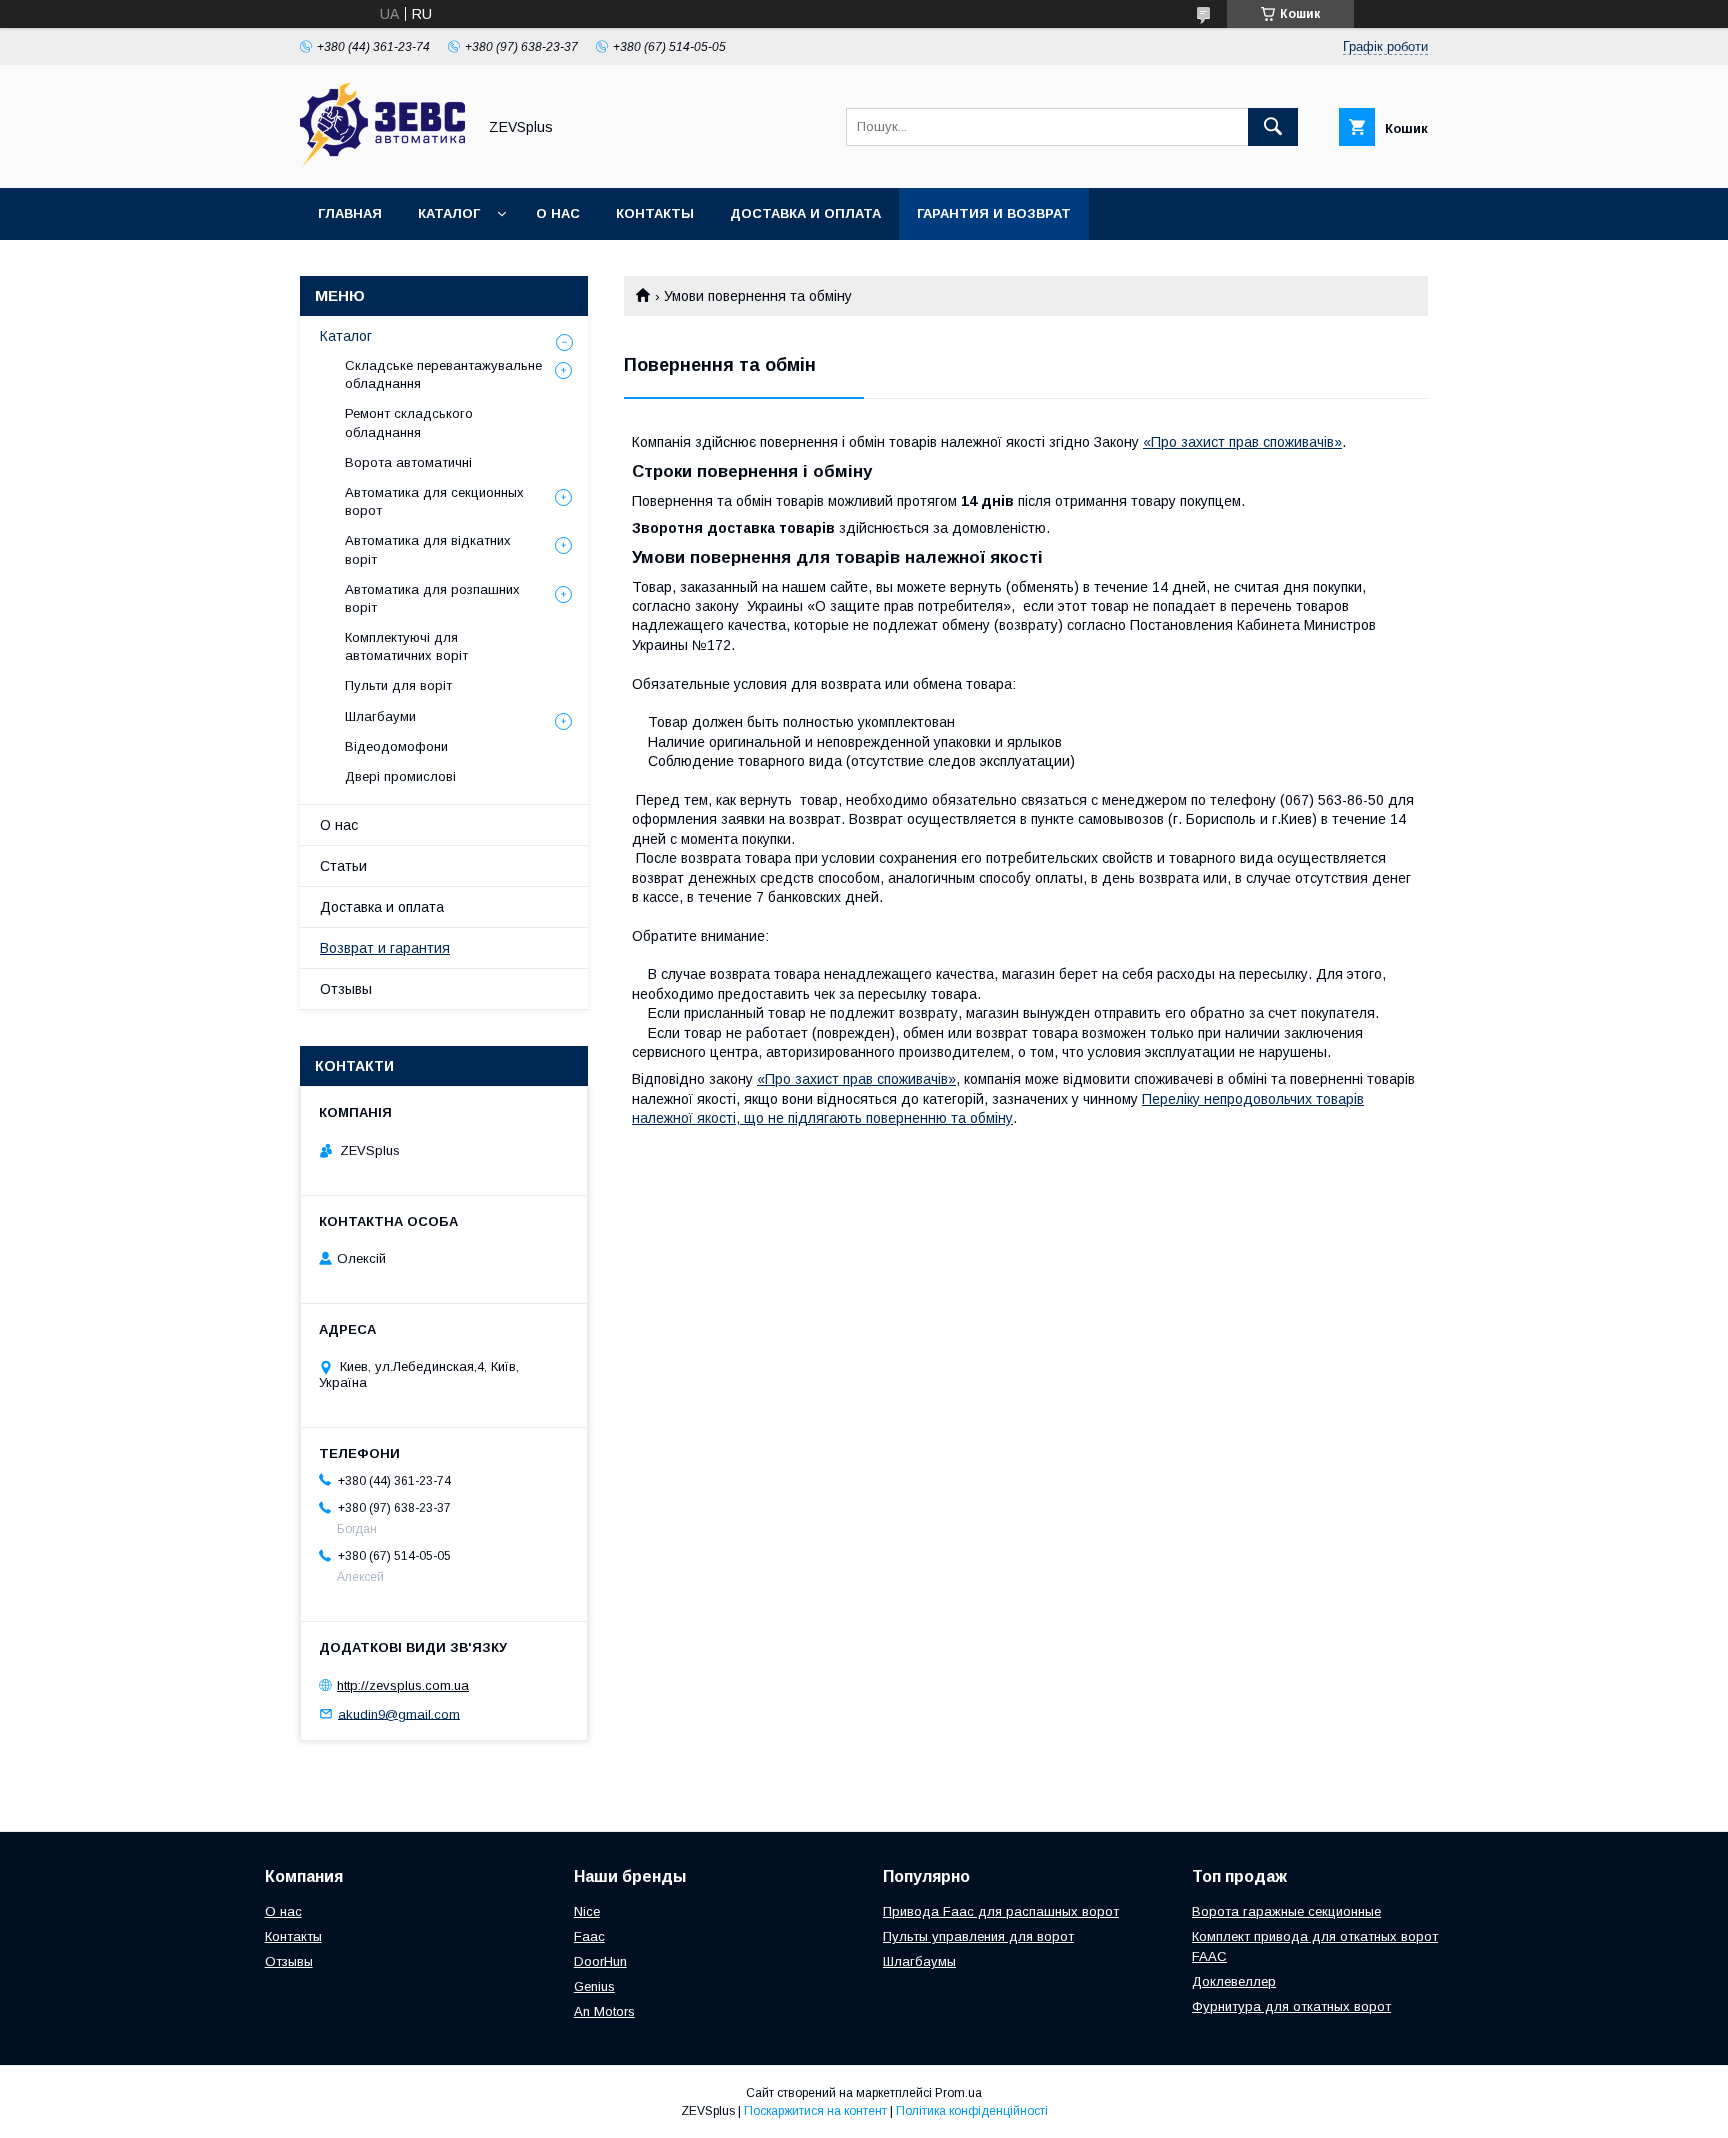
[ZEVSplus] (382, 162)
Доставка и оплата (805, 213)
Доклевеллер (1234, 1981)
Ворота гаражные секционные (1286, 1911)
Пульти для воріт (398, 685)
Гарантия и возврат (994, 213)
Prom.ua (958, 2093)
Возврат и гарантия (385, 948)
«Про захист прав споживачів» (1242, 442)
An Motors (604, 2011)
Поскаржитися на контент (815, 2111)
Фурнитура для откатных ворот (1291, 2006)
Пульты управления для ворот (978, 1936)
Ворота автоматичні (408, 462)
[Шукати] (1273, 127)
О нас (558, 213)
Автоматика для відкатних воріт (428, 549)
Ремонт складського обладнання (409, 422)
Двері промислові (400, 776)
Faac (589, 1936)
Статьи (343, 866)
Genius (594, 1986)
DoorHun (600, 1961)
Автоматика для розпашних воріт (432, 598)
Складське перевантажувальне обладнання (443, 374)
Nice (587, 1911)
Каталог (449, 213)
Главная (350, 213)
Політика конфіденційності (972, 2111)
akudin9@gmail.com (399, 1713)
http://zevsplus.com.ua (403, 1685)
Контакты (655, 213)
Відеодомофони (396, 746)
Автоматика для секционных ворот (434, 501)
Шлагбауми (380, 716)
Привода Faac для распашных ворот (1001, 1911)
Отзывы (346, 989)
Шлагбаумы (919, 1961)
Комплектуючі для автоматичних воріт (406, 646)
